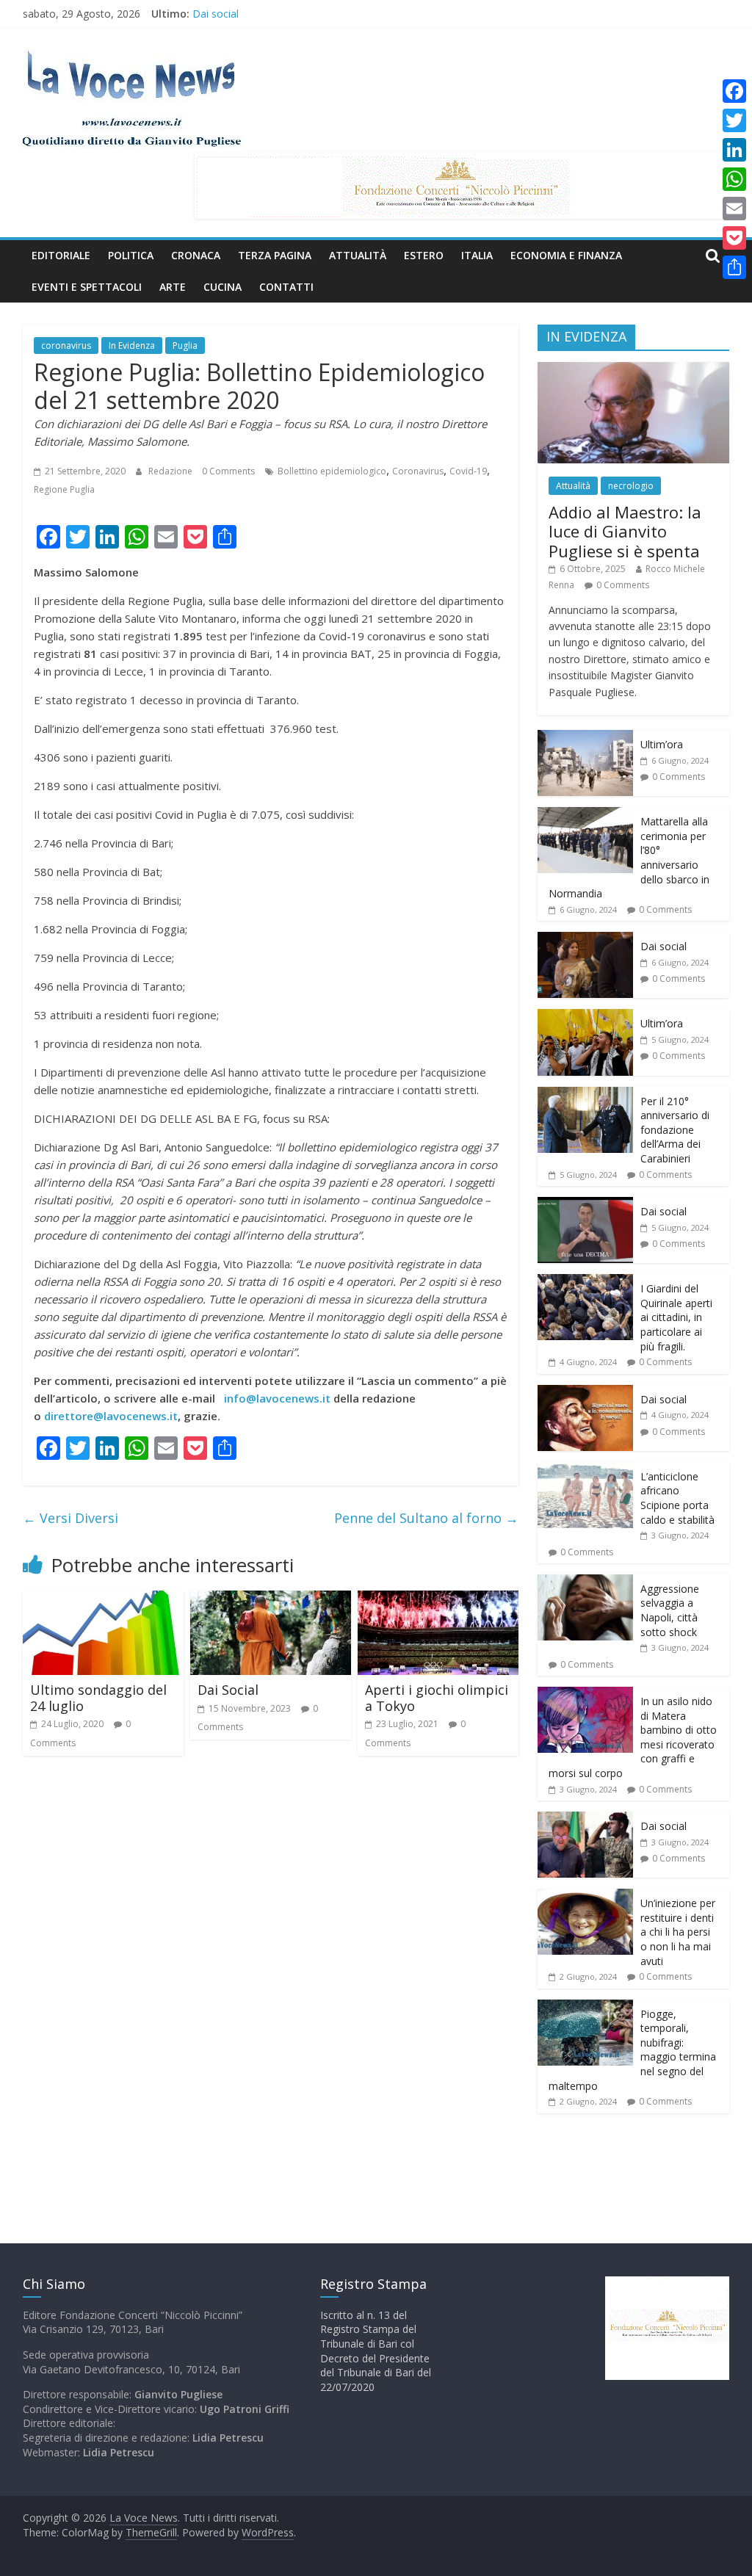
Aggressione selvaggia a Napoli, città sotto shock (670, 1610)
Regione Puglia (64, 489)
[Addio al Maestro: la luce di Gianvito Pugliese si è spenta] (634, 370)
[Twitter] (734, 120)
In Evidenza (132, 345)
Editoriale (61, 255)
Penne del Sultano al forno (426, 1518)
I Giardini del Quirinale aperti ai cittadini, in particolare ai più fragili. (676, 1317)
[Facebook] (734, 91)
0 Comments (228, 471)
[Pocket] (734, 238)
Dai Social (228, 1690)
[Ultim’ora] (585, 738)
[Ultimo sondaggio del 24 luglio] (104, 1599)
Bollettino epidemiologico (332, 471)
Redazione (171, 471)
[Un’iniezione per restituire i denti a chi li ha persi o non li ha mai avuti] (585, 1896)
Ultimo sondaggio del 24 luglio (98, 1698)
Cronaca (196, 255)
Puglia (185, 345)
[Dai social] (585, 940)
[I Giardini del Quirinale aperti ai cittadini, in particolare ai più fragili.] (585, 1282)
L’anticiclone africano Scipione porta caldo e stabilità (677, 1498)
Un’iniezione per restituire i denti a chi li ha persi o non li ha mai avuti (678, 1932)
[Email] (734, 209)
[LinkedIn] (734, 150)
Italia (477, 255)
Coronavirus (418, 471)
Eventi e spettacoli (87, 287)
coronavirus (66, 345)
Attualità (358, 255)
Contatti (286, 287)
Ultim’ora (662, 744)
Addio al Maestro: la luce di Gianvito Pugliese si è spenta (625, 531)
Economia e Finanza (566, 255)
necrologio (631, 486)
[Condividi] (734, 267)
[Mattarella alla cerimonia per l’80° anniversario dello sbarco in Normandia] (585, 815)
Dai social (216, 14)
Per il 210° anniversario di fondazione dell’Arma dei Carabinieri (675, 1130)
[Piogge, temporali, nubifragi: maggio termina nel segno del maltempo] (585, 2007)
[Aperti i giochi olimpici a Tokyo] (438, 1599)
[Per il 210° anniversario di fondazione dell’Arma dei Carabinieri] (585, 1095)
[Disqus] (271, 1976)
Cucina (223, 287)
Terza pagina (275, 255)
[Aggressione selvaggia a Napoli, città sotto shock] (585, 1582)
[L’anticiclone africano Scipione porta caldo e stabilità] (585, 1470)
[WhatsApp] (734, 179)
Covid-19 (468, 471)
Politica (131, 255)
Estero (424, 255)
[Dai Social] (271, 1599)
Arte (173, 287)
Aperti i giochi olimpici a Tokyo (437, 1698)
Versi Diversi (70, 1518)
